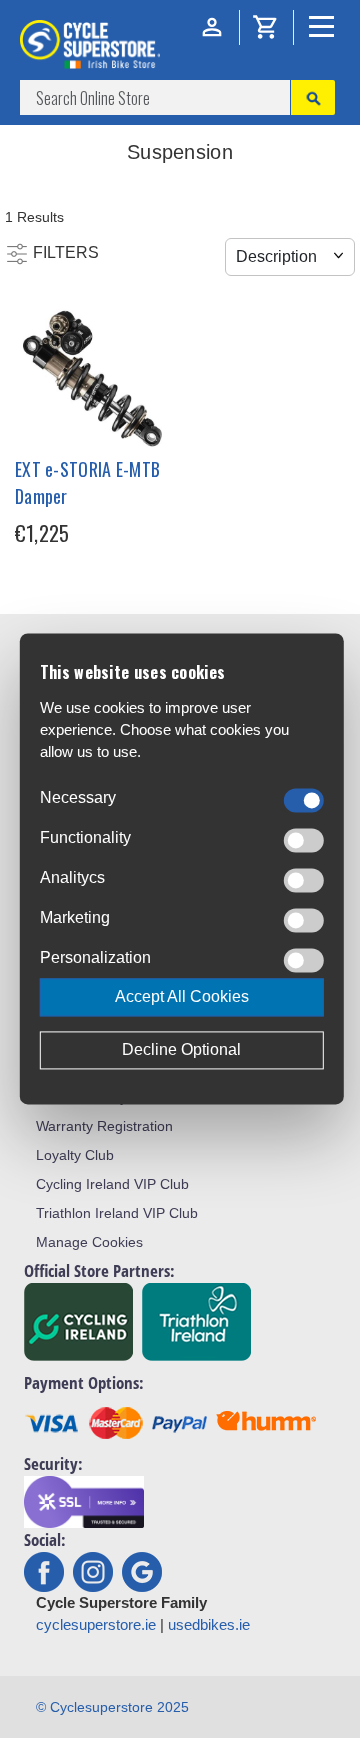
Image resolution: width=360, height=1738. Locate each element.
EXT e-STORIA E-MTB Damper (87, 482)
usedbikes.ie (209, 1624)
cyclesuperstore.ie (96, 1624)
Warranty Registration (104, 1126)
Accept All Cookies (182, 997)
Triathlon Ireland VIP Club (117, 1213)
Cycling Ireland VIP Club (112, 1184)
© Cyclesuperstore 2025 (112, 1707)
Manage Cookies (89, 1242)
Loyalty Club (75, 1155)
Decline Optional (181, 1050)
